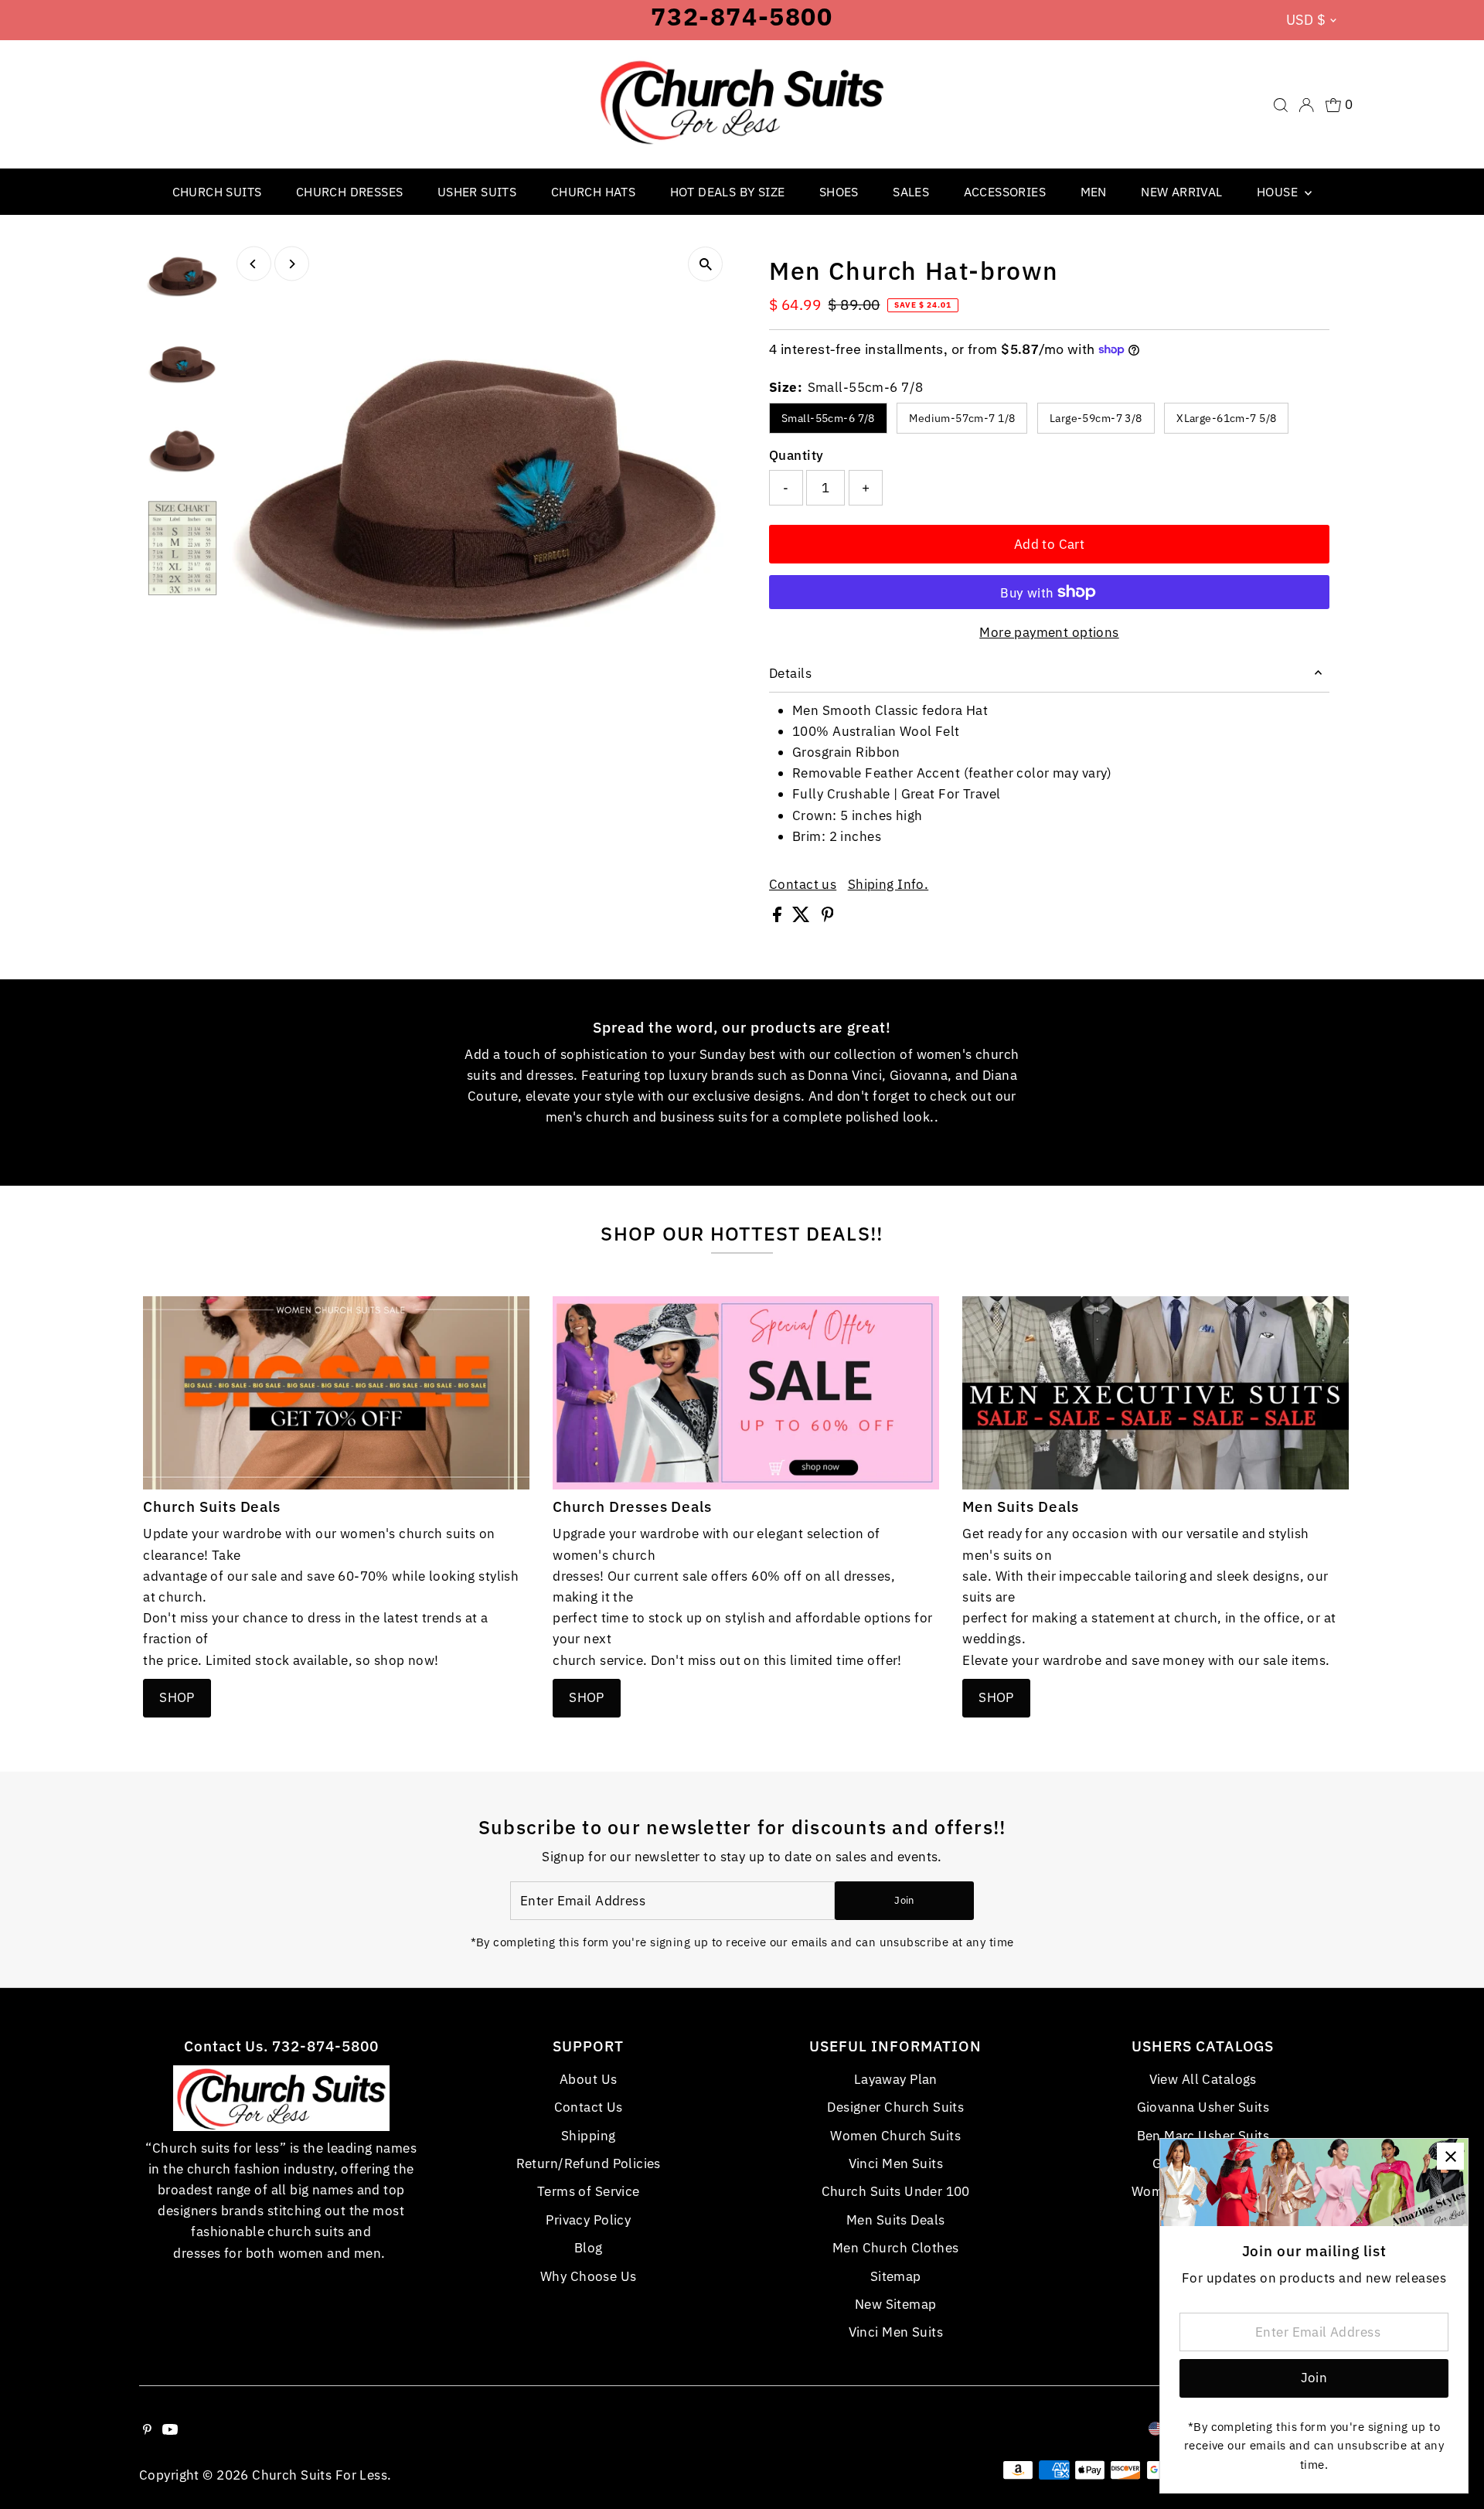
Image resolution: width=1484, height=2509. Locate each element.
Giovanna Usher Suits (1203, 2107)
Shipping (588, 2136)
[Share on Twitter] (803, 917)
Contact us (803, 885)
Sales (911, 192)
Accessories (1005, 192)
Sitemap (896, 2276)
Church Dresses (350, 192)
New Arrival (1181, 192)
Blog (589, 2248)
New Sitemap (896, 2304)
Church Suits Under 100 (896, 2191)
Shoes (839, 192)
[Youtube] (170, 2430)
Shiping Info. (888, 885)
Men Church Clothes (896, 2248)
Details (790, 673)
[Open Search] (1281, 105)
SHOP (177, 1697)
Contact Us (589, 2107)
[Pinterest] (147, 2430)
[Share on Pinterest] (828, 917)
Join (904, 1900)
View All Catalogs (1203, 2079)
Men (1094, 192)
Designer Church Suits (895, 2107)
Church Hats (593, 192)
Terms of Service (589, 2191)
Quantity (796, 455)
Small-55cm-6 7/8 (828, 418)
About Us (588, 2079)
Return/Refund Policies (589, 2163)
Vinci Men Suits (896, 2163)
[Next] (292, 264)
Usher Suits (477, 192)
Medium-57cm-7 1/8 (962, 418)
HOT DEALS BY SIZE (728, 192)
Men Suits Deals (895, 2220)
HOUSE (1279, 192)
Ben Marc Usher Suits (1203, 2136)
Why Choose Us (589, 2276)
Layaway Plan (896, 2079)
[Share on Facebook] (779, 917)
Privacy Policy (588, 2220)
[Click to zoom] (705, 264)
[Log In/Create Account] (1306, 105)
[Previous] (254, 264)
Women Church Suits (895, 2136)
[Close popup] (1450, 2156)
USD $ (1306, 20)
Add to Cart (1050, 544)
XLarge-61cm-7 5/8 (1226, 418)
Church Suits (217, 192)
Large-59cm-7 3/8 (1096, 418)
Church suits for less (320, 2475)
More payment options (1049, 632)
